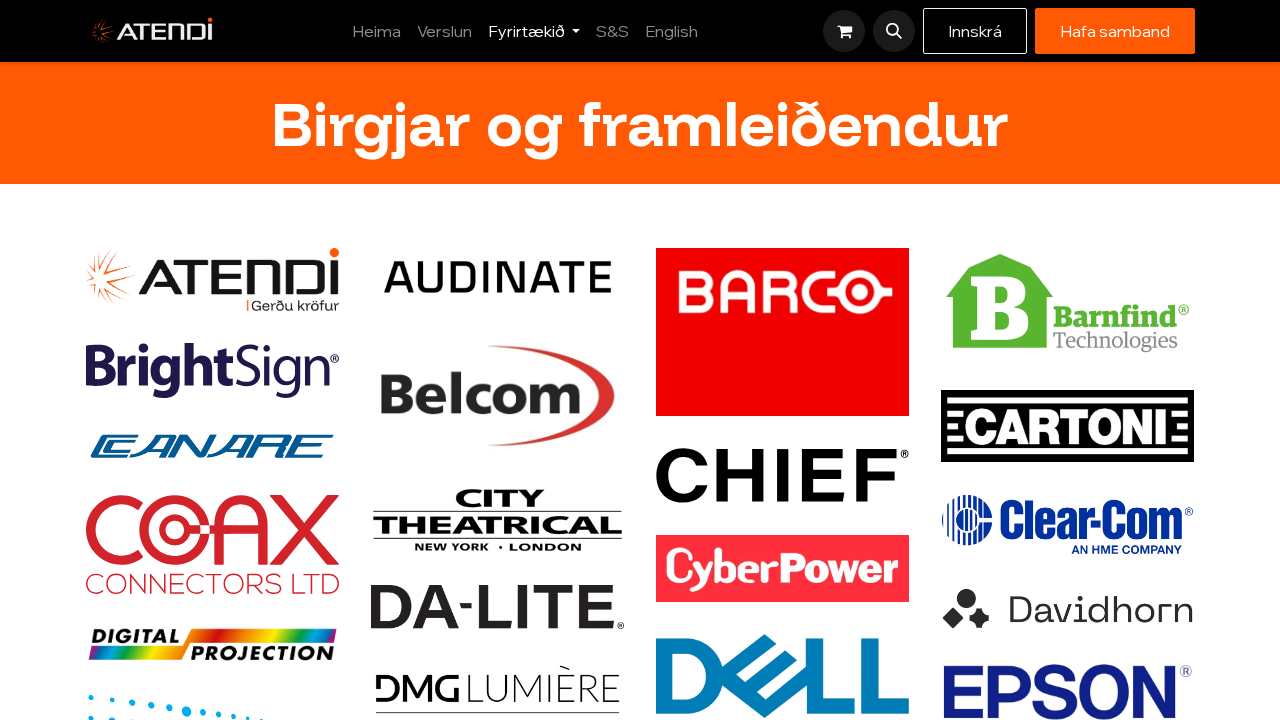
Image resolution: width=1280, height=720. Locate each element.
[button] (894, 31)
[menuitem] (376, 31)
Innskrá (975, 31)
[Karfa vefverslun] (844, 31)
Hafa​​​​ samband (1115, 31)
